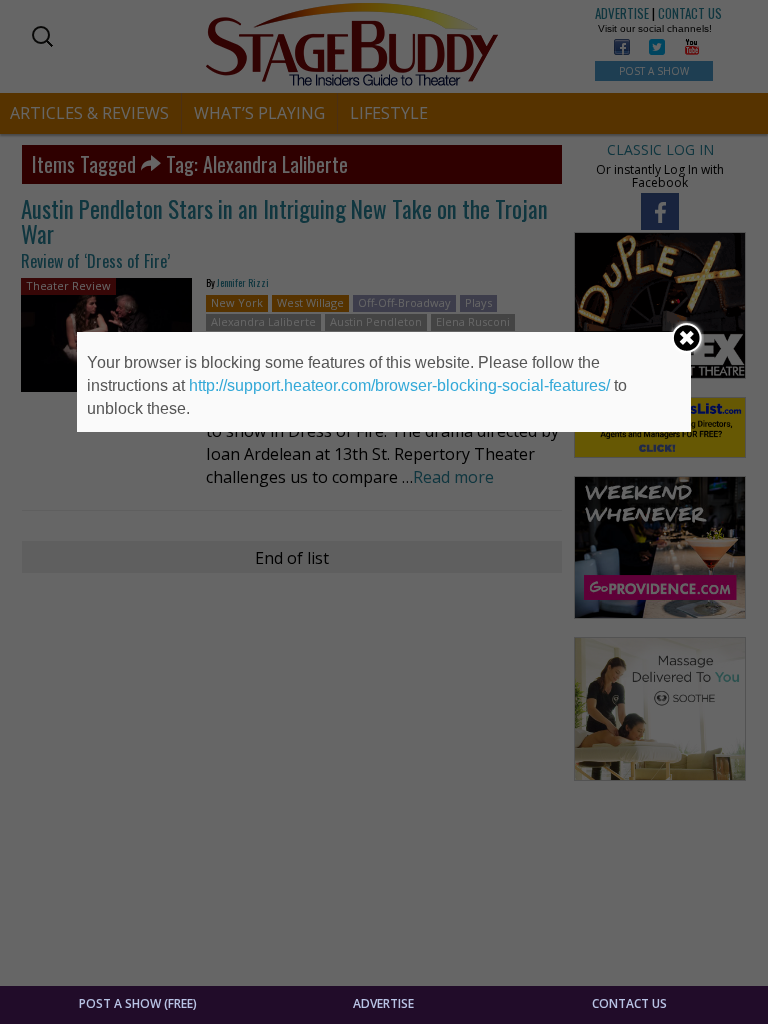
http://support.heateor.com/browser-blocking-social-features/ (399, 385)
